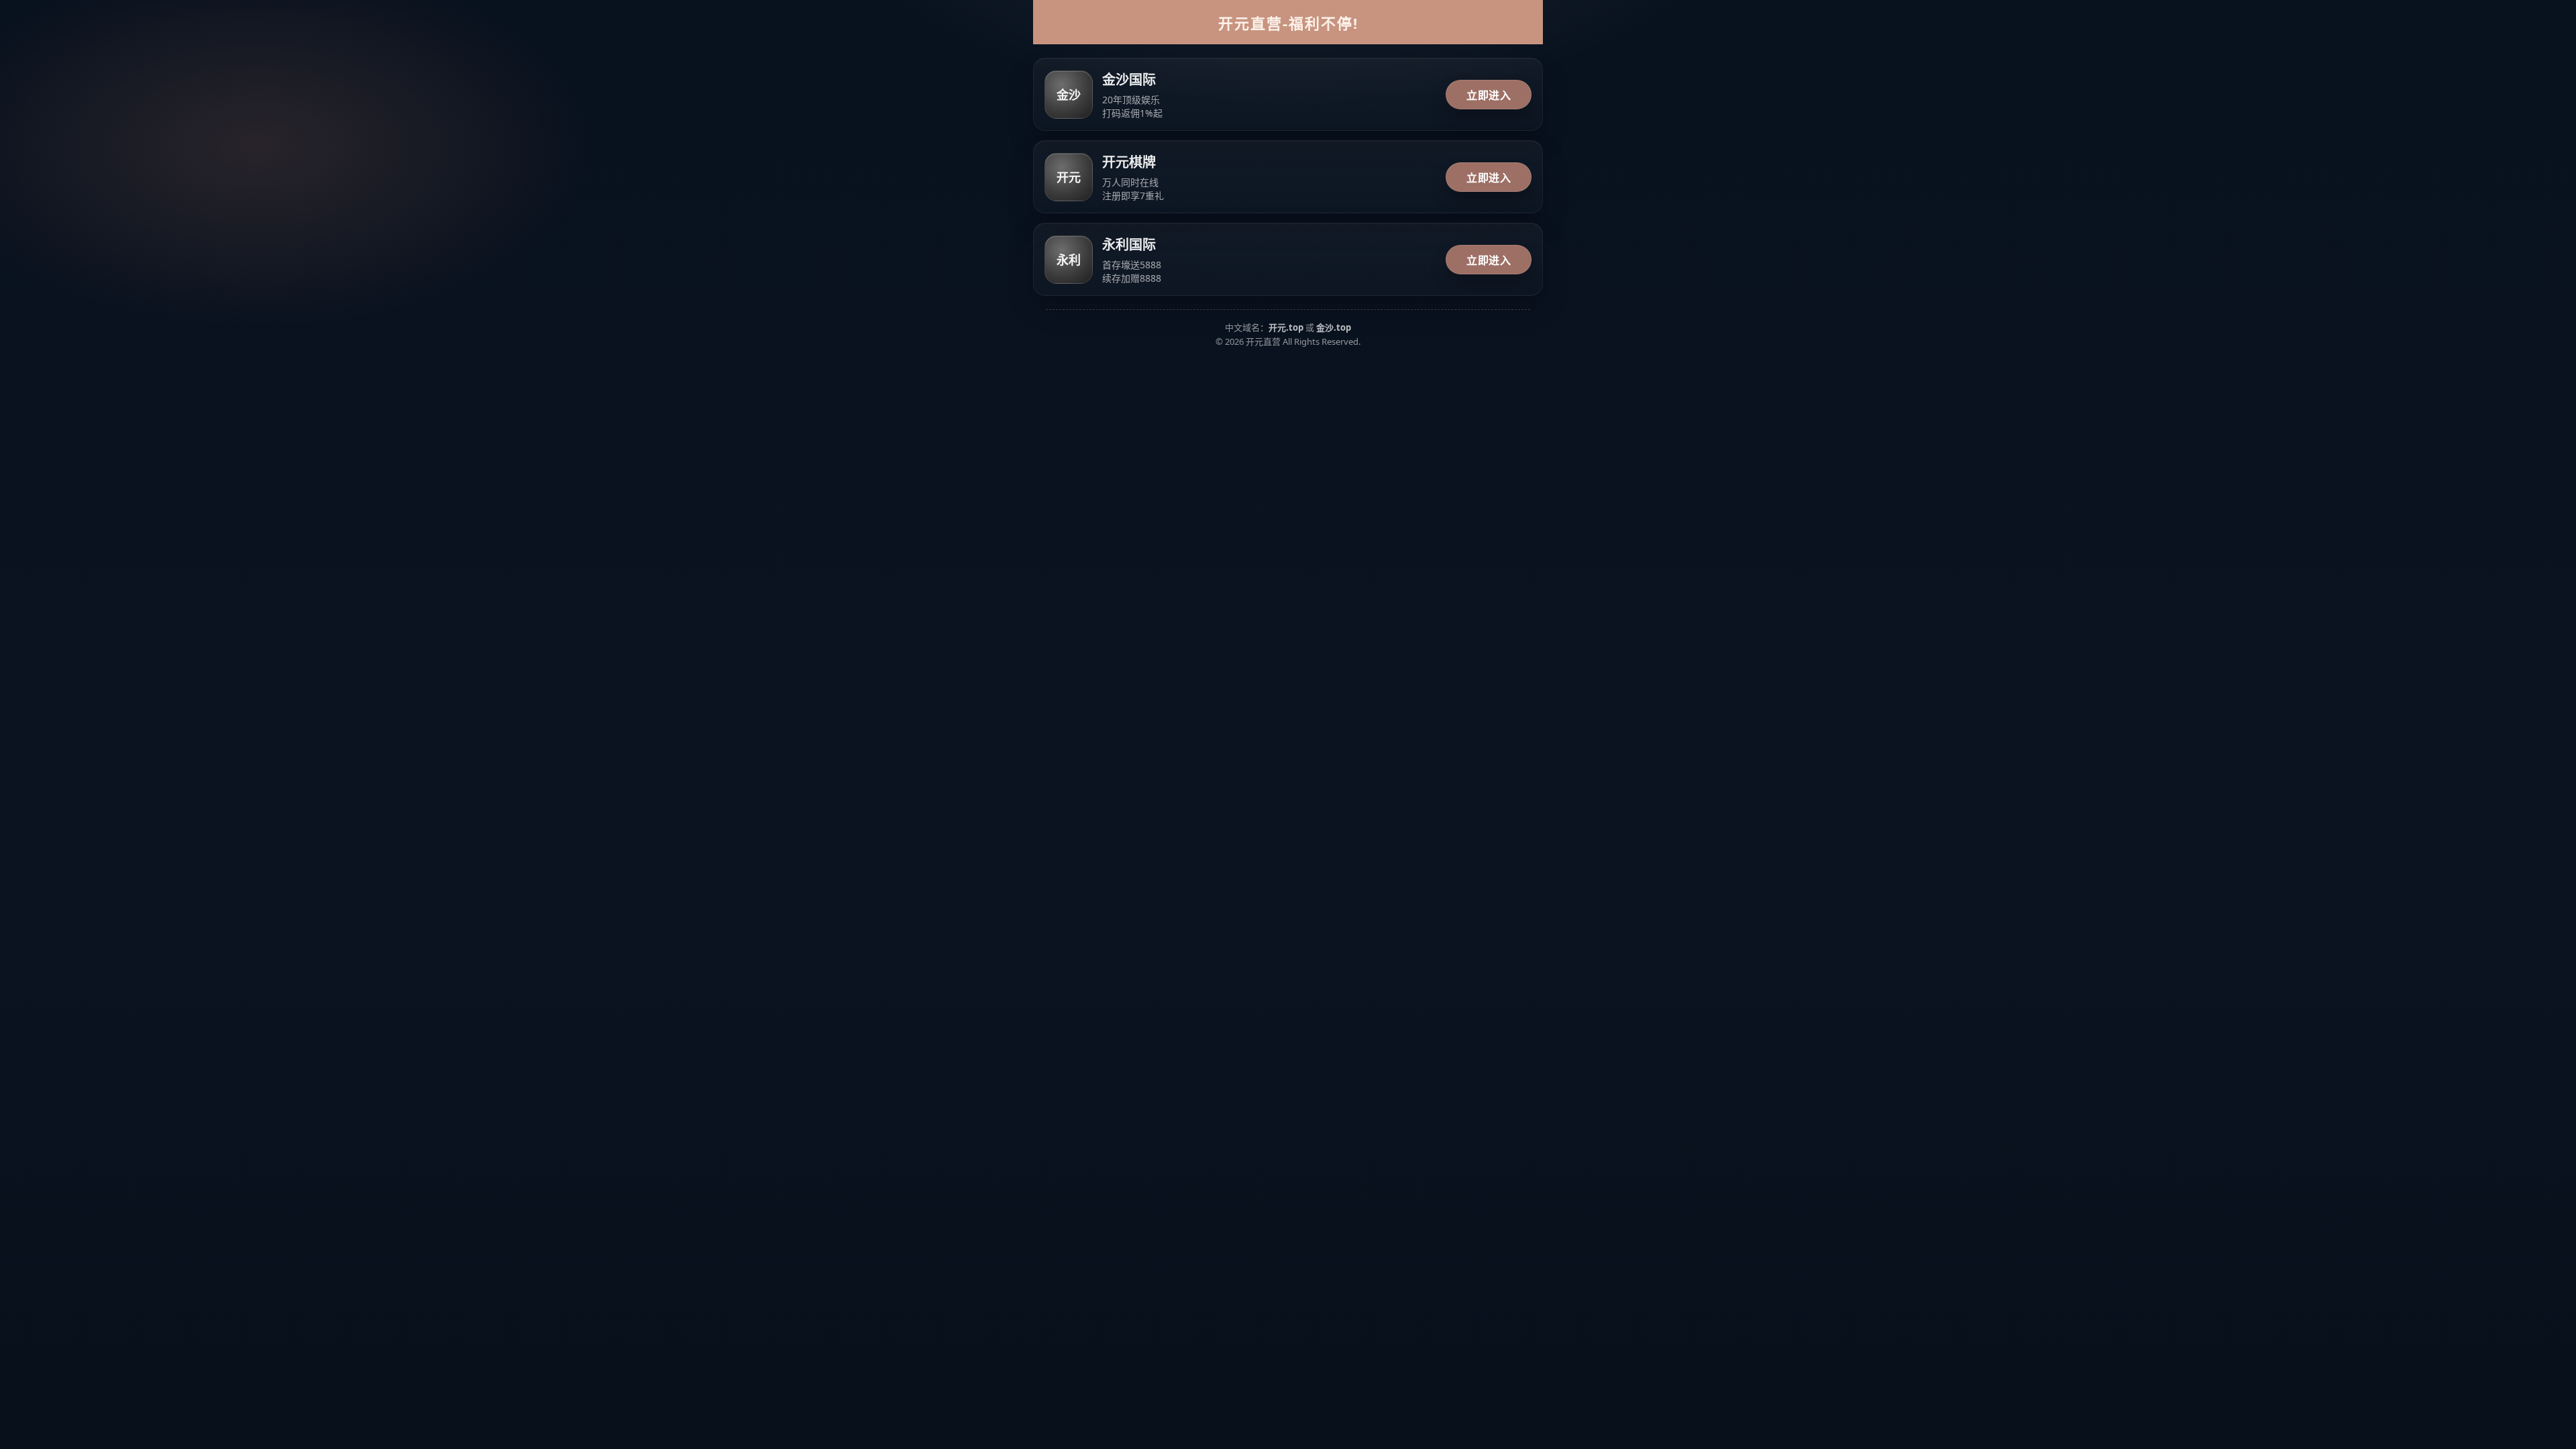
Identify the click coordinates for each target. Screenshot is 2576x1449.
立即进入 (1489, 95)
